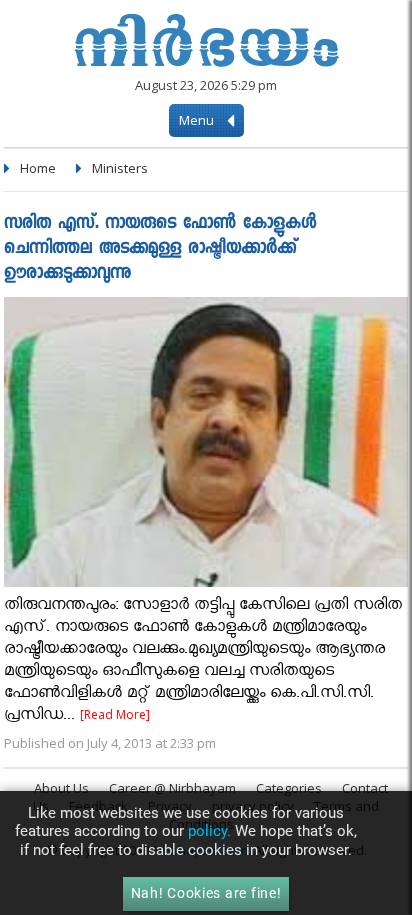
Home (38, 168)
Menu (198, 120)
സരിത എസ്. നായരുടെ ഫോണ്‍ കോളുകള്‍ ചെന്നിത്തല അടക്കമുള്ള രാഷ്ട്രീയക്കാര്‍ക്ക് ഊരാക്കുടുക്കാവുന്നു (160, 249)
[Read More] (115, 714)
